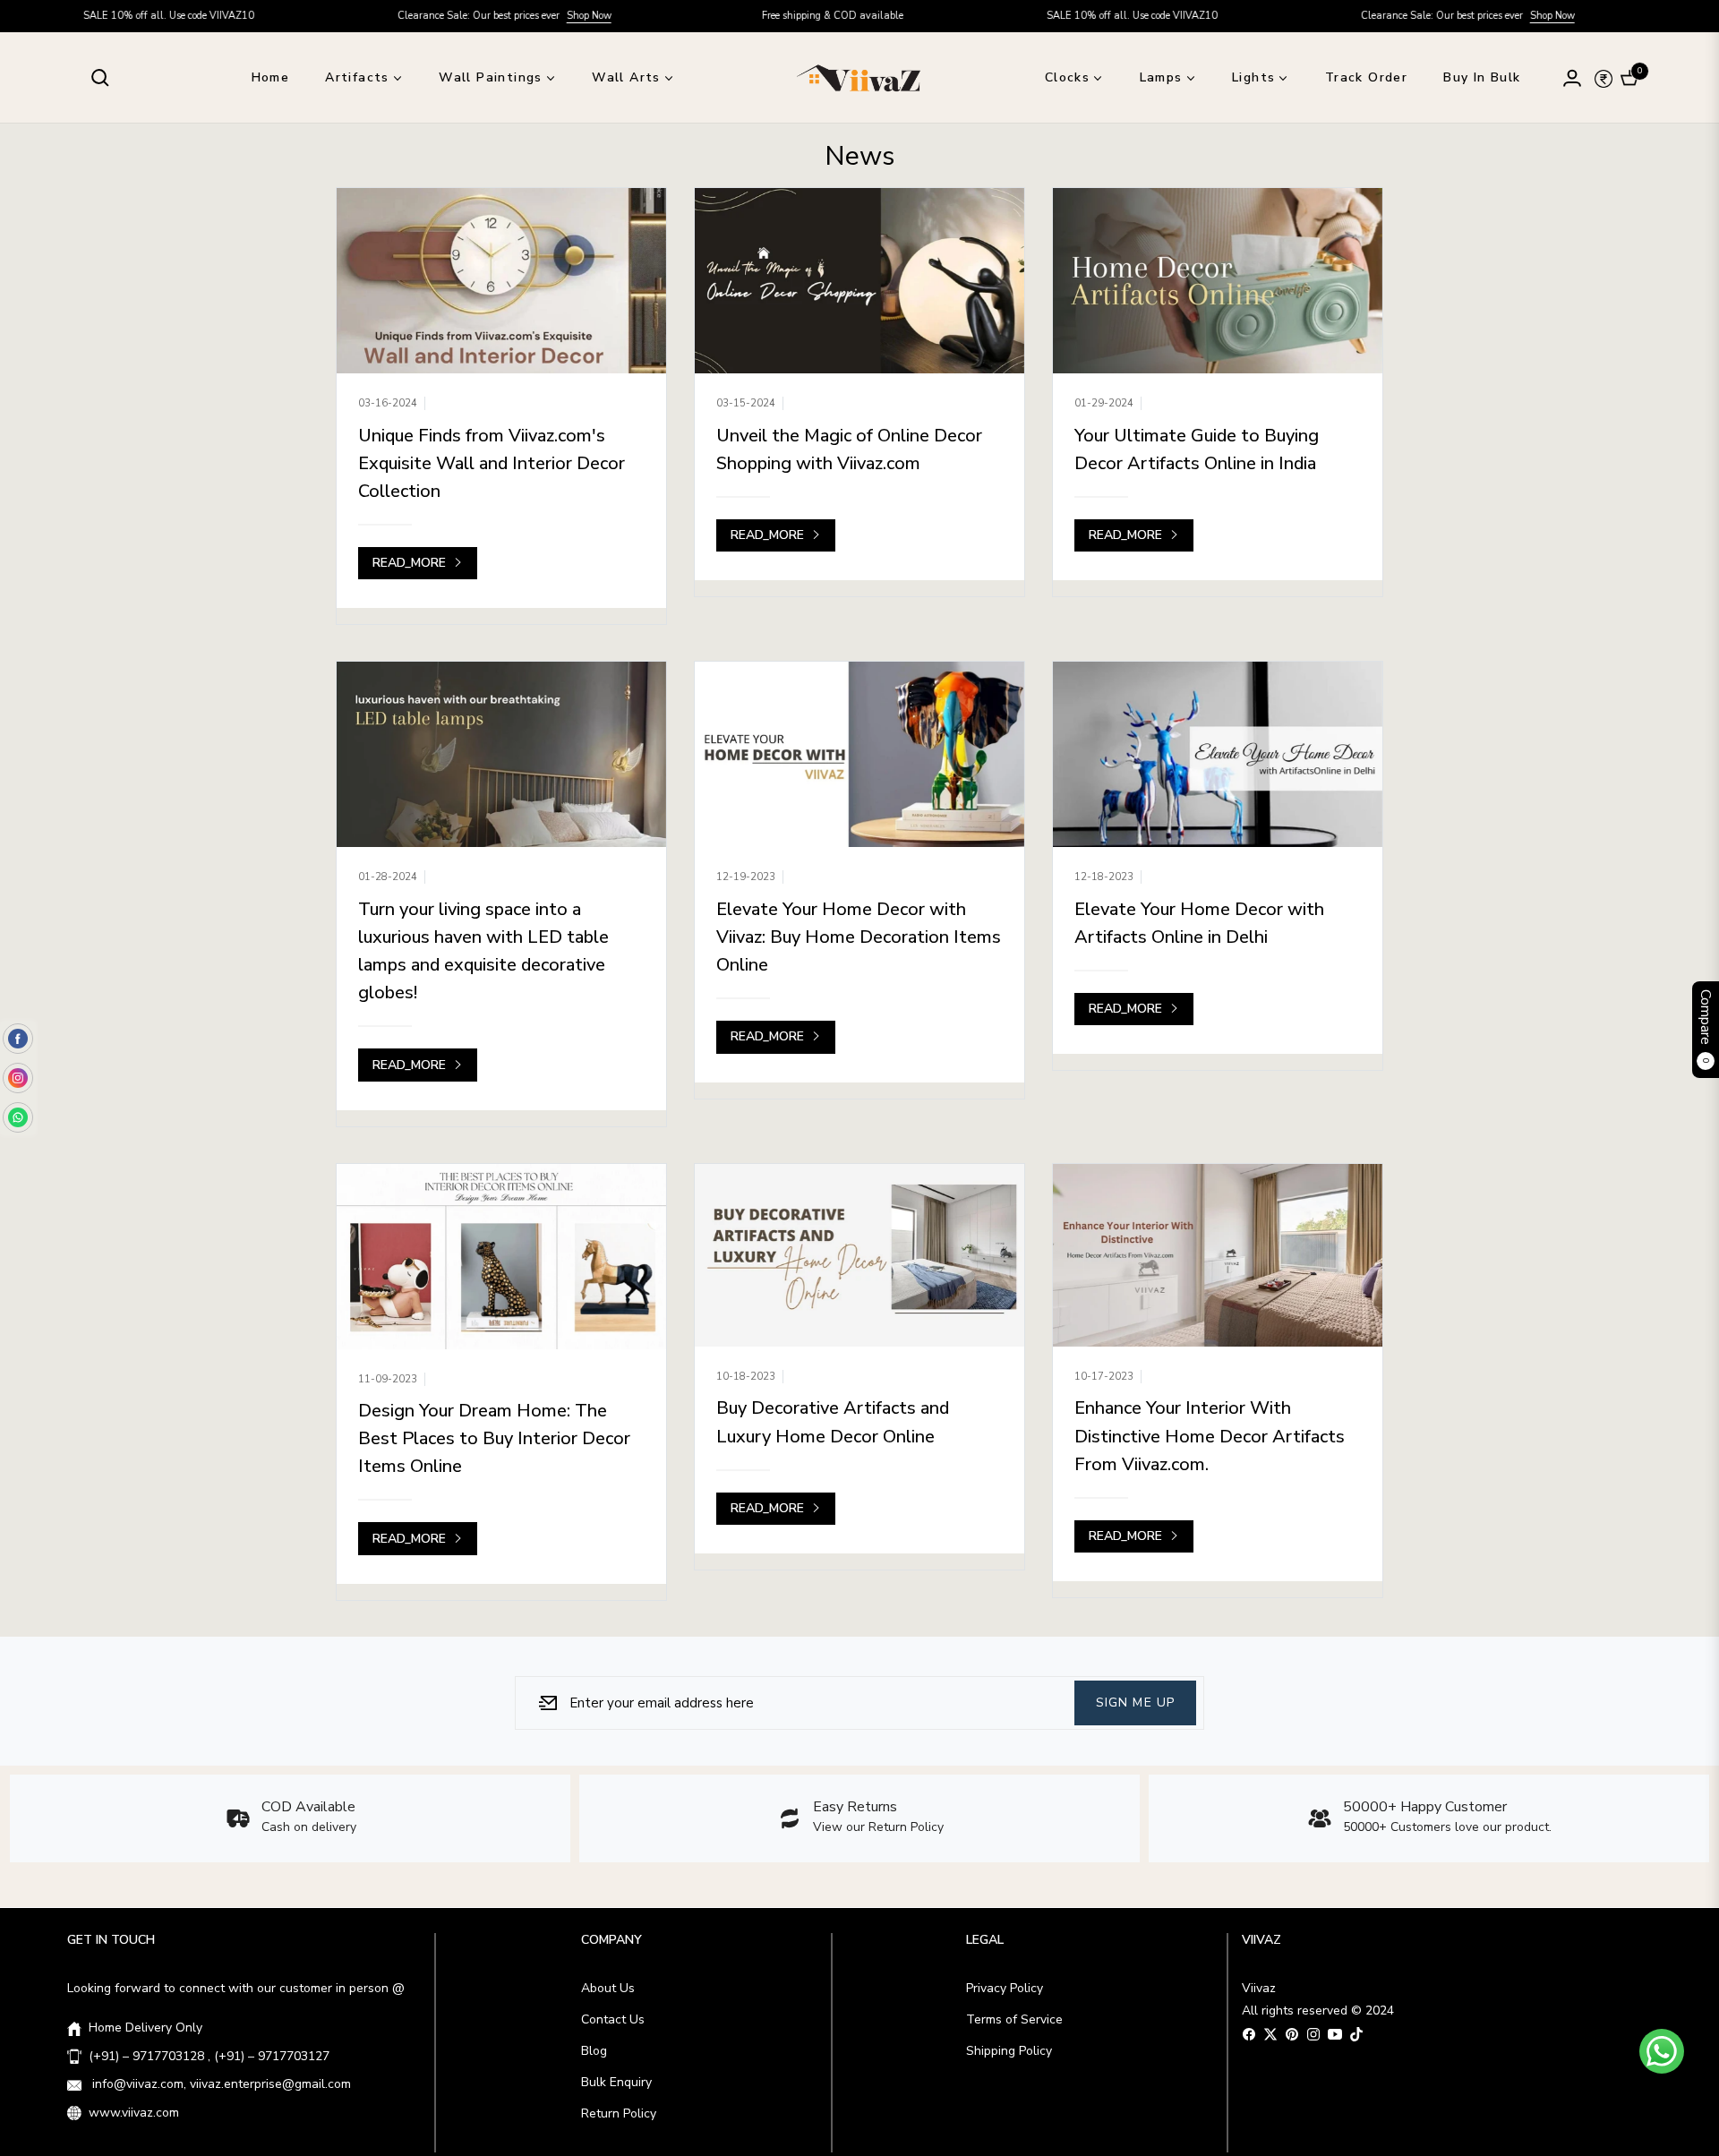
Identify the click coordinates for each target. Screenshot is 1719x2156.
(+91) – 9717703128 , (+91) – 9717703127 (209, 2056)
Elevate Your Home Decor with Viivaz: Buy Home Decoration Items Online (859, 937)
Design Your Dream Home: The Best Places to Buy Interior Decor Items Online (494, 1438)
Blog (594, 2051)
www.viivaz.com (134, 2113)
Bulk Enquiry (616, 2082)
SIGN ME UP (1135, 1702)
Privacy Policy (1005, 1988)
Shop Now (500, 16)
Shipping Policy (1009, 2051)
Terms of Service (1014, 2019)
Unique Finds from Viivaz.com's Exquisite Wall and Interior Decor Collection (492, 463)
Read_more (411, 563)
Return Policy (619, 2113)
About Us (608, 1988)
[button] (100, 78)
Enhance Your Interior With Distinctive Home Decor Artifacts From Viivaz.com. (1210, 1436)
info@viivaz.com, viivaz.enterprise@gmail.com (220, 2084)
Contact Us (613, 2019)
